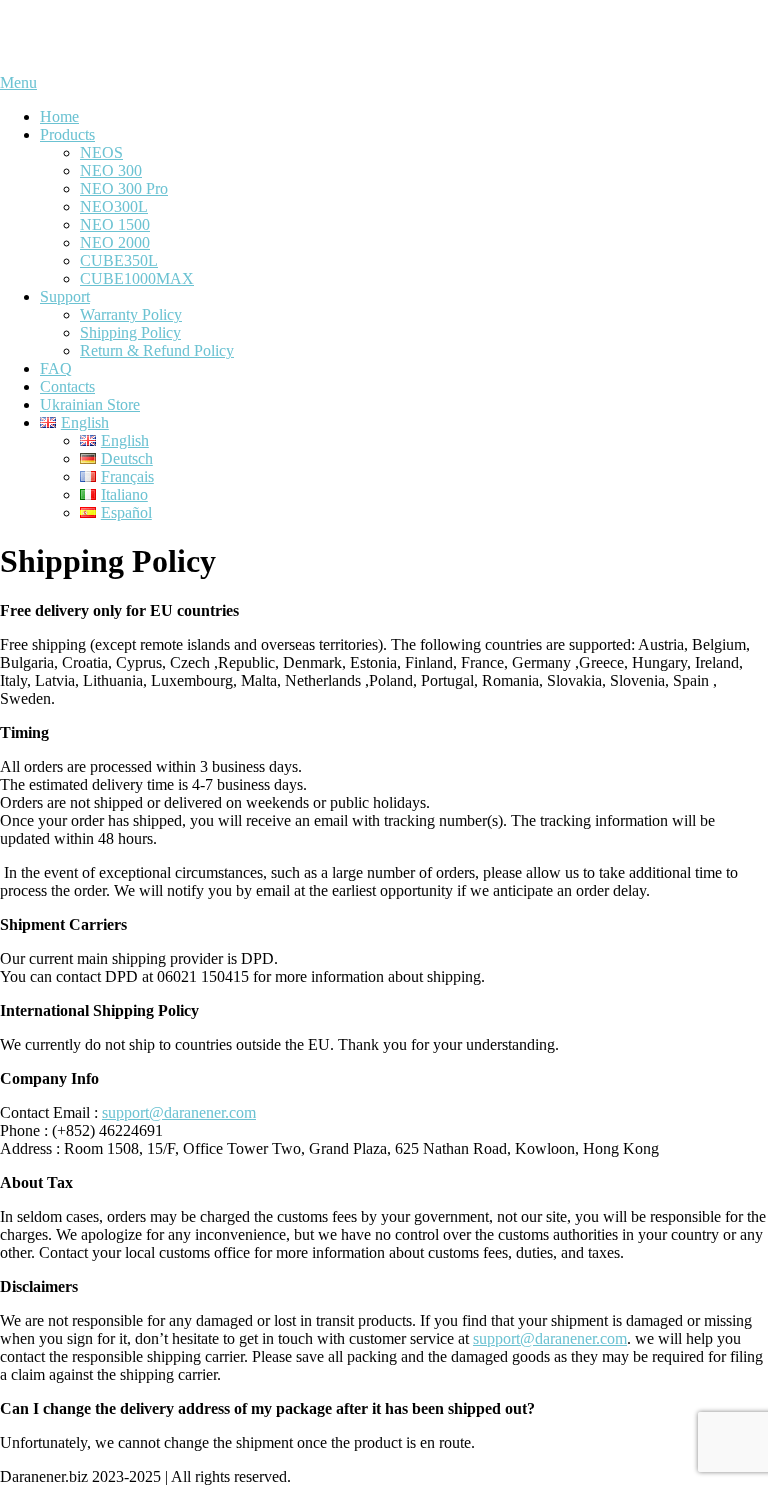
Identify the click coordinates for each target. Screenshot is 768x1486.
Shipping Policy (130, 332)
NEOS (101, 152)
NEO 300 (111, 170)
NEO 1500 (115, 224)
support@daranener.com (179, 1112)
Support (65, 296)
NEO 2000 (115, 242)
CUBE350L (119, 260)
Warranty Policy (131, 314)
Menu (18, 82)
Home (59, 116)
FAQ (56, 368)
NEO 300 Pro (124, 188)
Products (67, 134)
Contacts (67, 386)
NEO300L (114, 206)
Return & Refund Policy (157, 350)
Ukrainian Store (90, 404)
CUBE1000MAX (137, 278)
